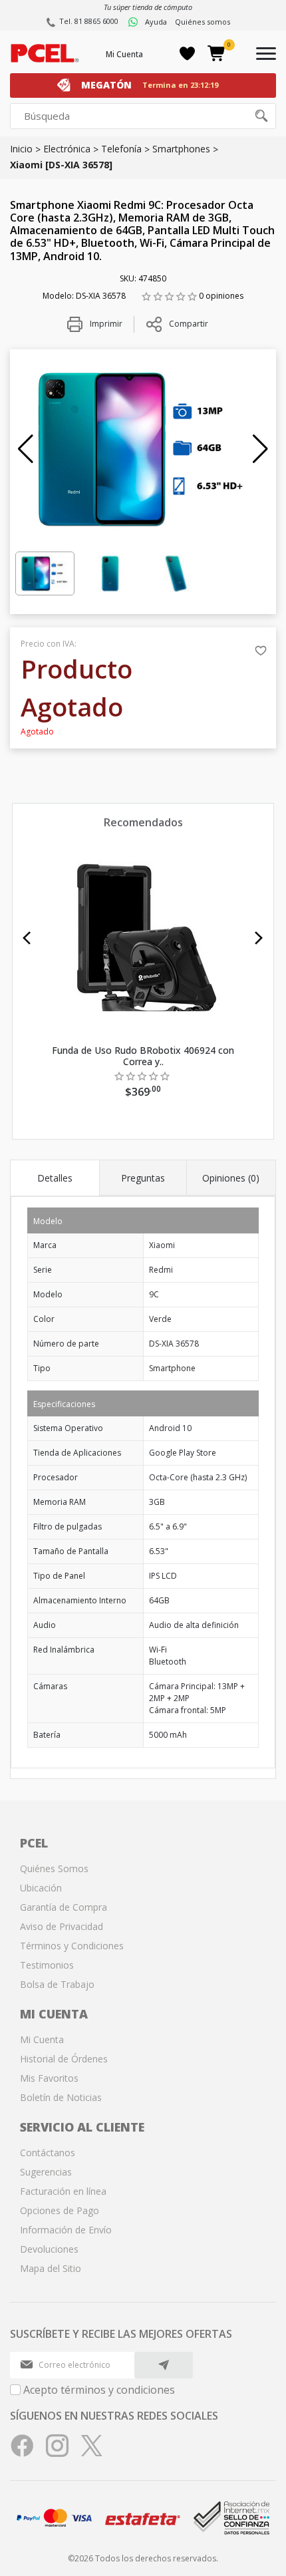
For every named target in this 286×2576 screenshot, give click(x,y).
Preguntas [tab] (143, 1178)
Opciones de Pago (60, 2210)
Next (259, 938)
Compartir (189, 324)
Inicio (21, 149)
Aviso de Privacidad (62, 1926)
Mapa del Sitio (51, 2268)
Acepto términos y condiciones (99, 2390)
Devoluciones (49, 2249)
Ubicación (41, 1888)
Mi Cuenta (124, 54)
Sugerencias (46, 2172)
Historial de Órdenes (64, 2059)
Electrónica (67, 149)
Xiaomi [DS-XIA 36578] (61, 165)
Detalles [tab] (55, 1178)
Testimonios (47, 1965)
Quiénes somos (203, 22)
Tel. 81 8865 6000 (89, 21)
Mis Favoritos (49, 2078)
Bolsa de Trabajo (57, 1984)
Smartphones (181, 149)
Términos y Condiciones (72, 1946)
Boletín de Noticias (61, 2097)
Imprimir (105, 324)
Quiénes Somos (54, 1868)
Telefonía (121, 149)
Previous (27, 938)
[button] (26, 449)
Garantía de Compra (64, 1907)
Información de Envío (66, 2230)
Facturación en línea (63, 2191)
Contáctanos (48, 2153)
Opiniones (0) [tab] (231, 1178)
